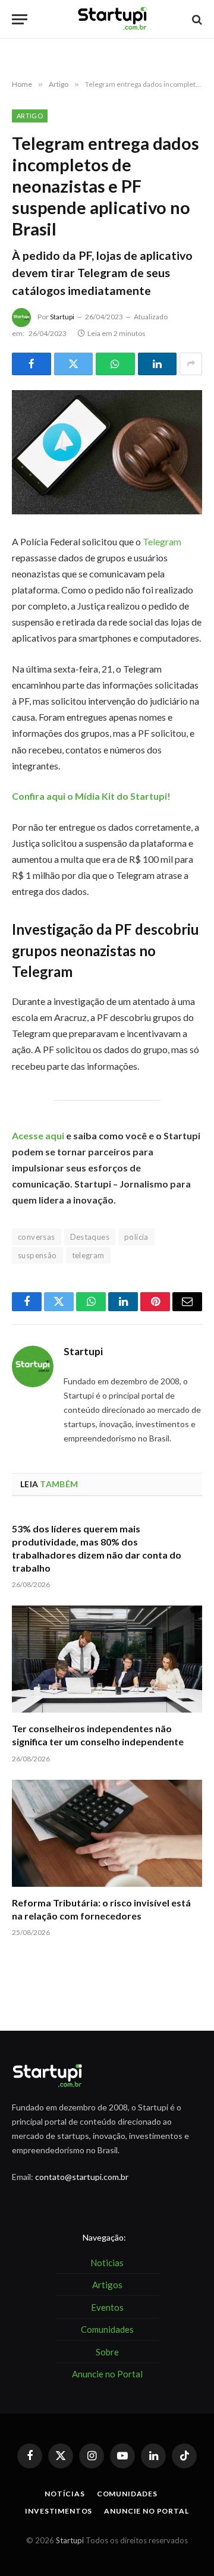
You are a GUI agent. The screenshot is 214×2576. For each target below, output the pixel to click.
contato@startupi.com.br (82, 2177)
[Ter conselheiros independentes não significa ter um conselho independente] (107, 1659)
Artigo (30, 116)
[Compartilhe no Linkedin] (158, 364)
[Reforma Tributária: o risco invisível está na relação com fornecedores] (107, 1833)
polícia (136, 1237)
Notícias (65, 2494)
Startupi (62, 317)
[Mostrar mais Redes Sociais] (191, 364)
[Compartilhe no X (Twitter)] (74, 364)
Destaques (90, 1237)
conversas (37, 1237)
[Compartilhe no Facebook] (32, 364)
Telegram (162, 541)
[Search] (196, 19)
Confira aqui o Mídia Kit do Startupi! (91, 796)
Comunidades (127, 2494)
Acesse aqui (38, 1135)
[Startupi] (113, 19)
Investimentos (59, 2511)
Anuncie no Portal (146, 2511)
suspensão (37, 1255)
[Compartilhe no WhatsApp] (115, 364)
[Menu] (20, 19)
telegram (88, 1255)
